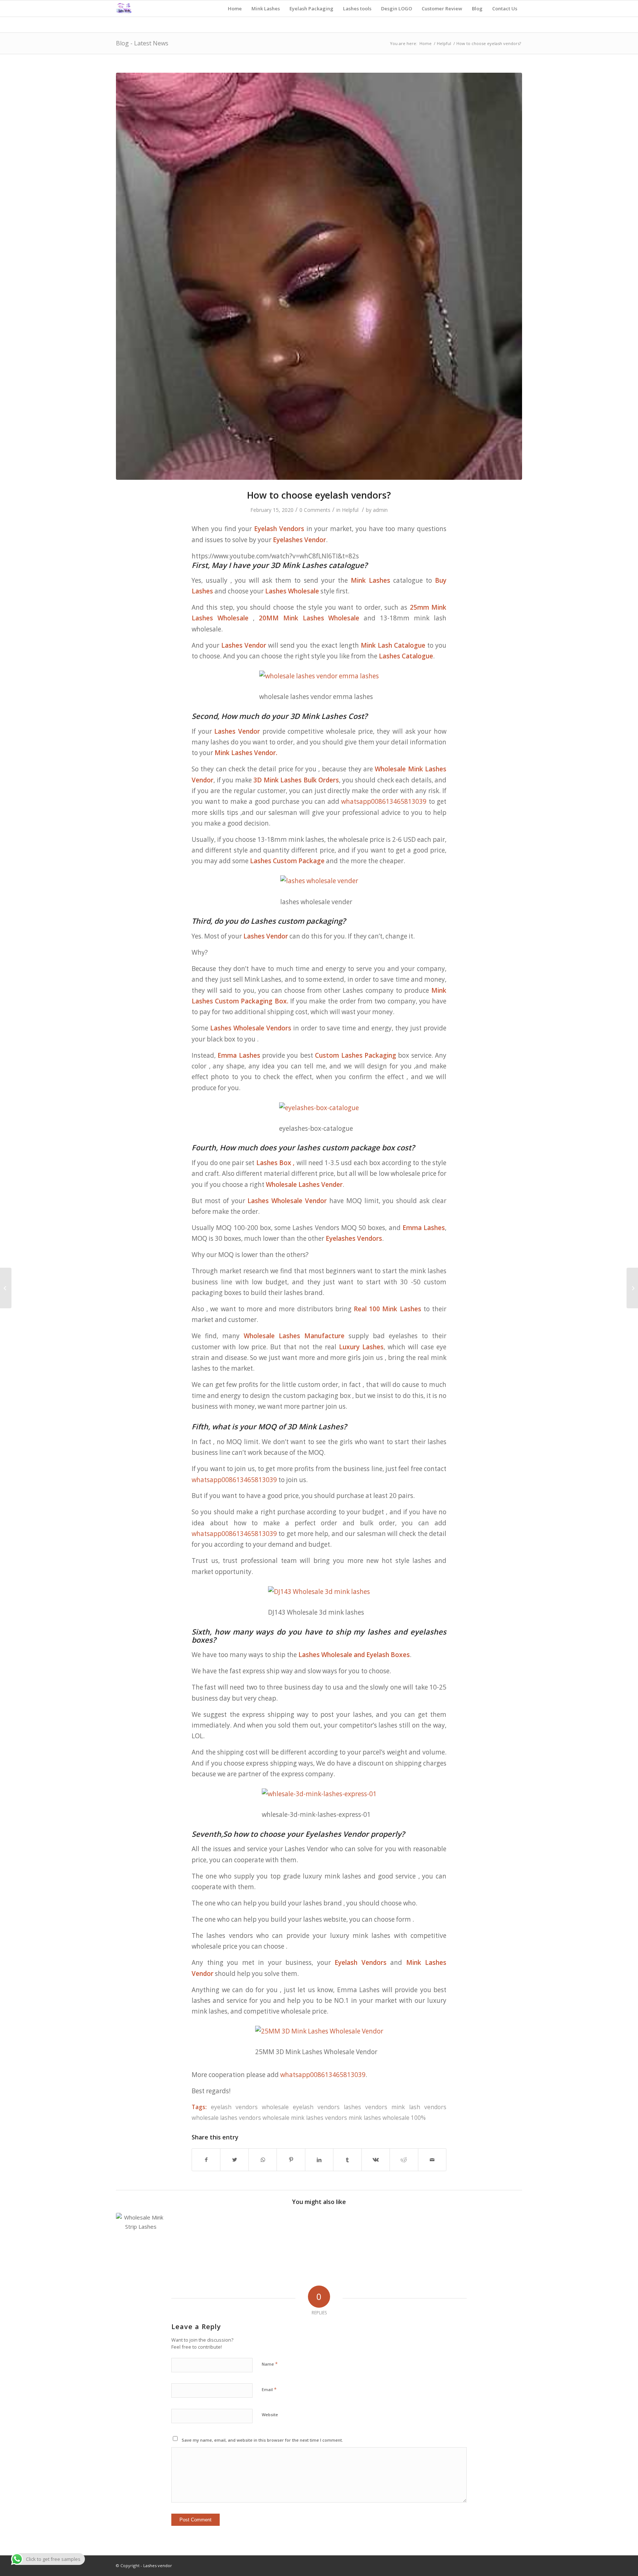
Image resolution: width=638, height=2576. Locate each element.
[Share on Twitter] (234, 2160)
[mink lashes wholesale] (141, 2238)
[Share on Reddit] (404, 2160)
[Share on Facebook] (206, 2160)
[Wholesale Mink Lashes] (6, 1288)
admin (380, 510)
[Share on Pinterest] (291, 2160)
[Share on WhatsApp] (263, 2160)
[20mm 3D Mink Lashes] (632, 1288)
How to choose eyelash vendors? (319, 495)
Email (269, 2389)
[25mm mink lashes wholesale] (319, 276)
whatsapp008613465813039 (384, 801)
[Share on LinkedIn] (319, 2160)
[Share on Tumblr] (347, 2160)
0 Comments (315, 510)
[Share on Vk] (376, 2160)
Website (270, 2415)
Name (270, 2364)
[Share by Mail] (432, 2160)
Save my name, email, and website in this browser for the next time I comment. (262, 2440)
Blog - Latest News (142, 43)
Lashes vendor (157, 2565)
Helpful (350, 510)
